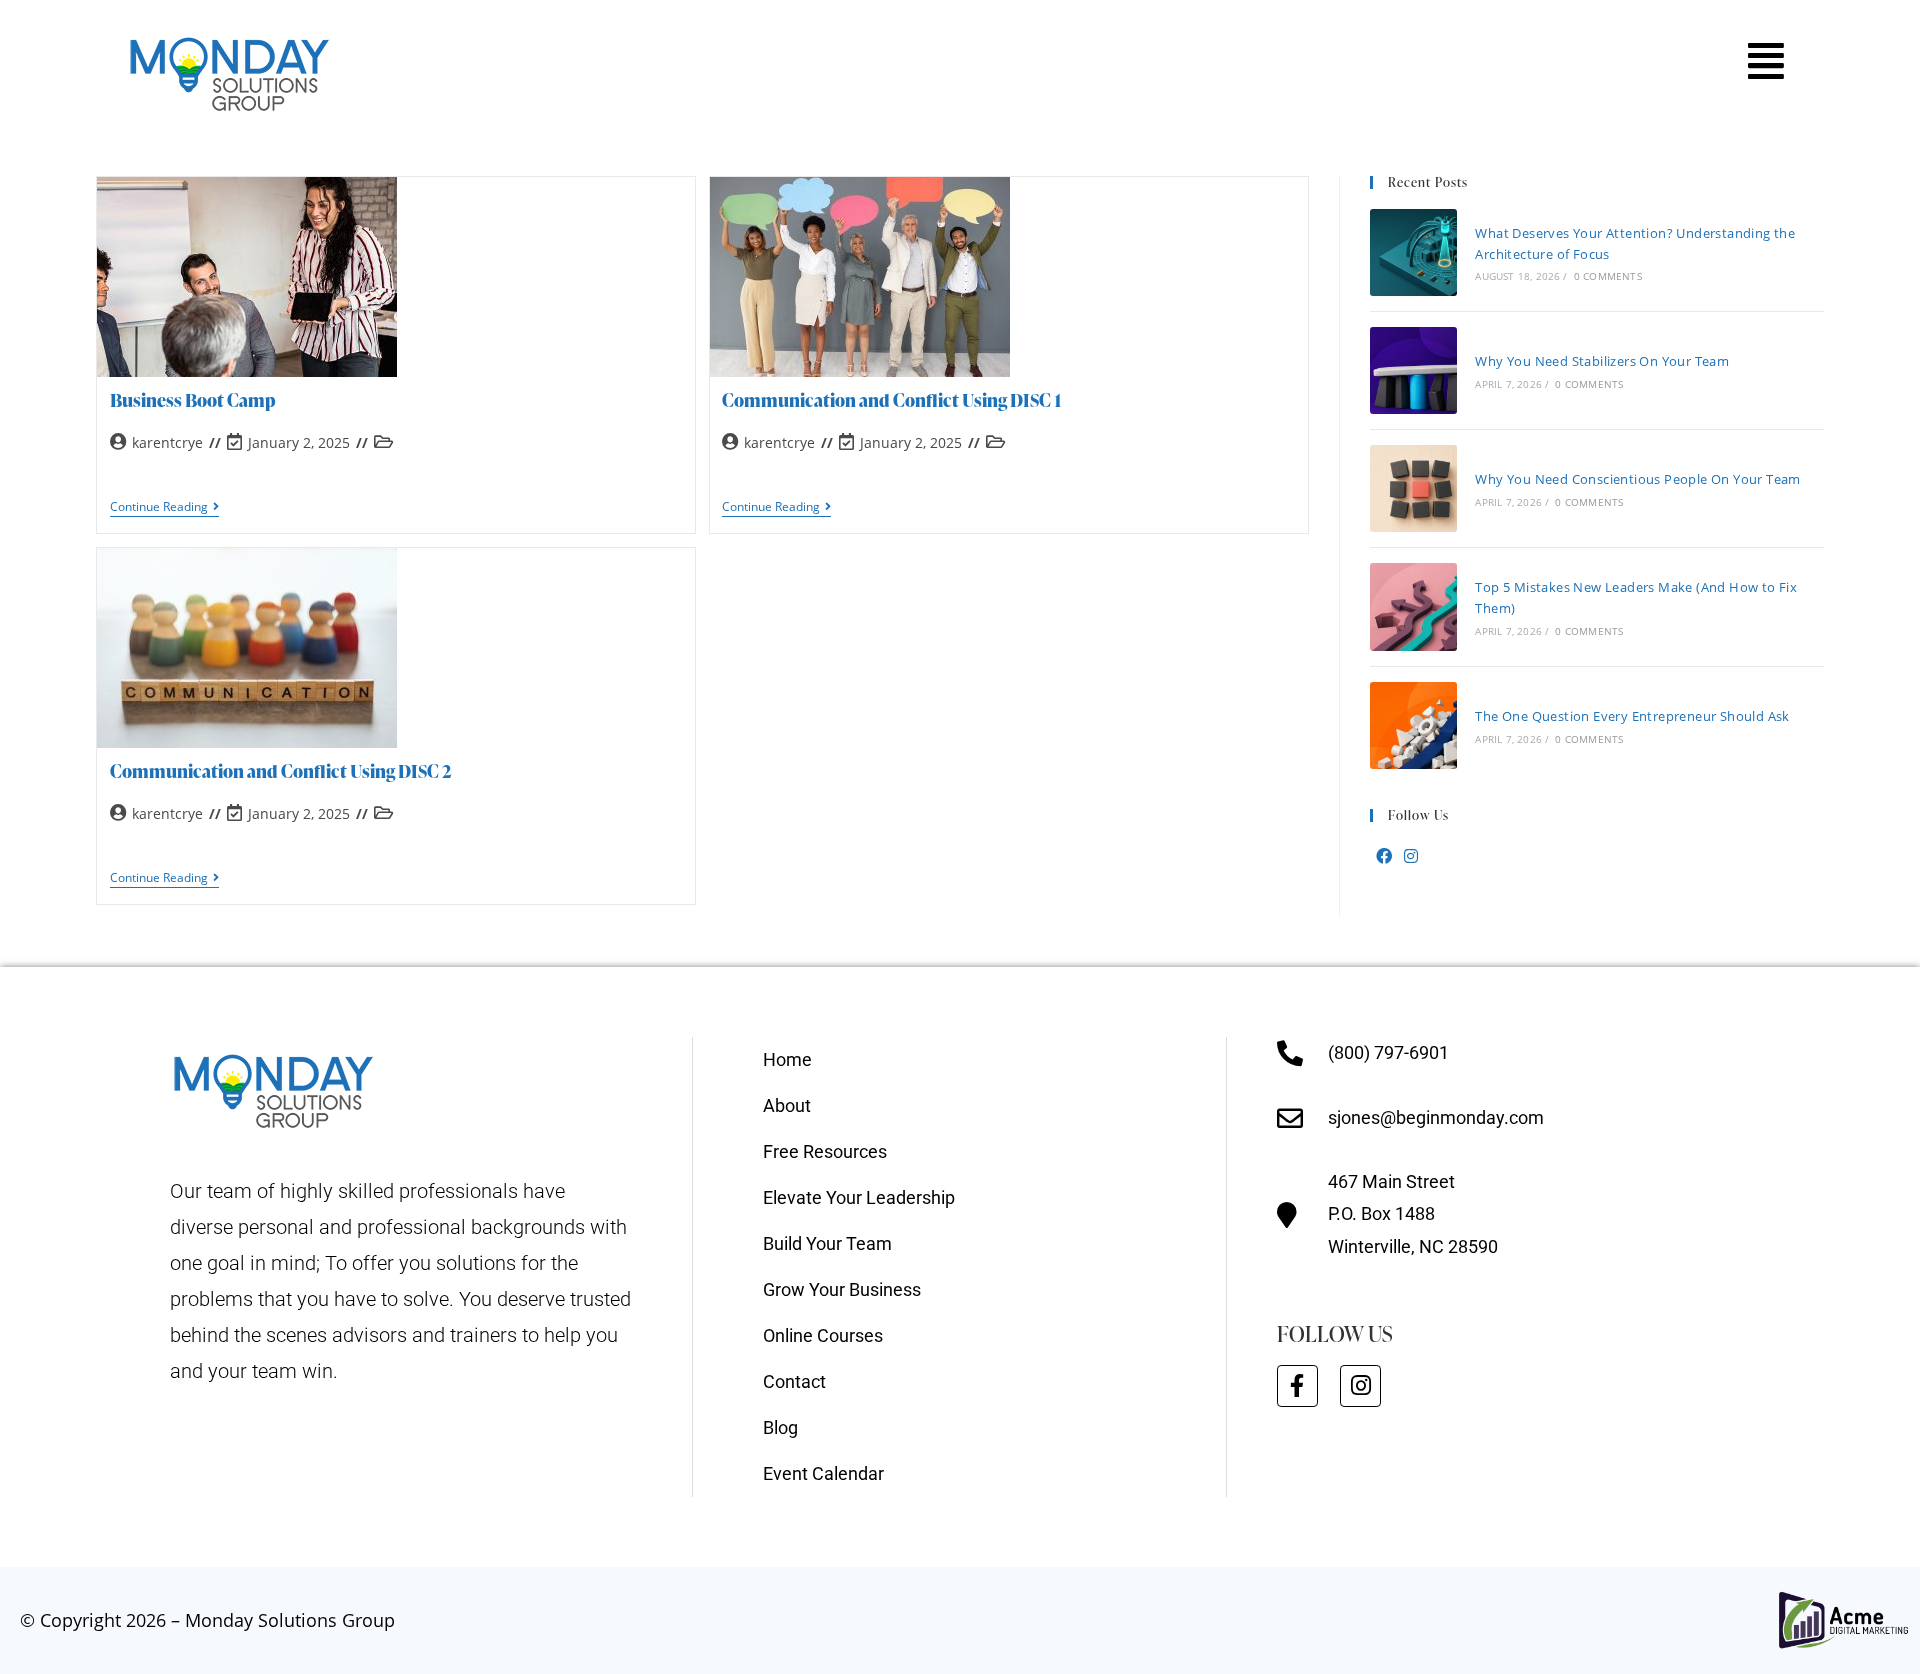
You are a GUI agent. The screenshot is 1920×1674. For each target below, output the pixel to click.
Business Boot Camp (193, 399)
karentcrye (167, 442)
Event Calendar (823, 1473)
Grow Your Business (842, 1289)
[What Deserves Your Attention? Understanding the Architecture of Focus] (1413, 252)
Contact (794, 1381)
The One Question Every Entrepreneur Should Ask (1632, 716)
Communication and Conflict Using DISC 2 (281, 770)
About (787, 1105)
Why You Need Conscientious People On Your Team (1637, 479)
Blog (780, 1427)
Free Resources (825, 1151)
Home (787, 1059)
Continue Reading (164, 507)
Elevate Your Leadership (859, 1197)
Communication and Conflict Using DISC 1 (891, 399)
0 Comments (1608, 276)
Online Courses (823, 1335)
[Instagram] (1411, 856)
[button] (1766, 60)
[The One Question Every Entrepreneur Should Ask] (1413, 725)
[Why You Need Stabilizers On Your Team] (1413, 370)
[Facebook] (1384, 856)
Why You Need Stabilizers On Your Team (1602, 361)
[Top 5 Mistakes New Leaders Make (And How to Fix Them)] (1413, 606)
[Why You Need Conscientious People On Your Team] (1413, 488)
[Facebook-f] (1297, 1385)
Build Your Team (827, 1243)
